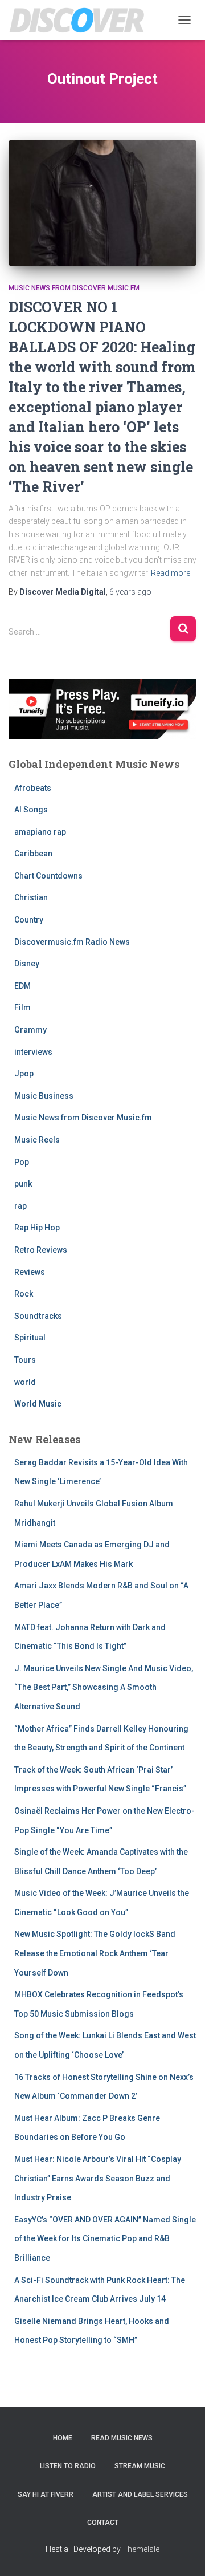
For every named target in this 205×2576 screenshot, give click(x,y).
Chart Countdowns (48, 876)
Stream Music (140, 2466)
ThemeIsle (141, 2549)
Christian (31, 897)
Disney (27, 964)
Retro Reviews (41, 1250)
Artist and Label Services (140, 2494)
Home (63, 2438)
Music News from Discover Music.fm (74, 288)
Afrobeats (33, 788)
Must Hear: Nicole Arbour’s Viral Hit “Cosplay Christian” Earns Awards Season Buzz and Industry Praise (98, 2178)
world (25, 1382)
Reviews (30, 1272)
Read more (171, 573)
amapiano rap (40, 832)
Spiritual (30, 1338)
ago (130, 592)
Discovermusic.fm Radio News (72, 942)
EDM (22, 986)
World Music (38, 1404)
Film (22, 1007)
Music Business (44, 1096)
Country (29, 920)
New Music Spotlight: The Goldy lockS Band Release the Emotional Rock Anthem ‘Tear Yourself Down (95, 1953)
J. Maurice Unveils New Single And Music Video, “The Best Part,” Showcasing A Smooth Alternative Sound (104, 1687)
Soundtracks (38, 1316)
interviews (33, 1052)
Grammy (30, 1030)
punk (23, 1184)
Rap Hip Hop (37, 1228)
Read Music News (122, 2438)
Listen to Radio (68, 2466)
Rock (24, 1294)
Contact (103, 2522)
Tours (25, 1360)
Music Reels (37, 1140)
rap (20, 1206)
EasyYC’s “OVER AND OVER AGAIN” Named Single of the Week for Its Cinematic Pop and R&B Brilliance (105, 2239)
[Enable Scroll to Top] (183, 2553)
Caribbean (33, 854)
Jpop (24, 1074)
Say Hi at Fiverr (46, 2494)
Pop (22, 1162)
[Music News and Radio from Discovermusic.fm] (81, 20)
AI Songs (31, 810)
